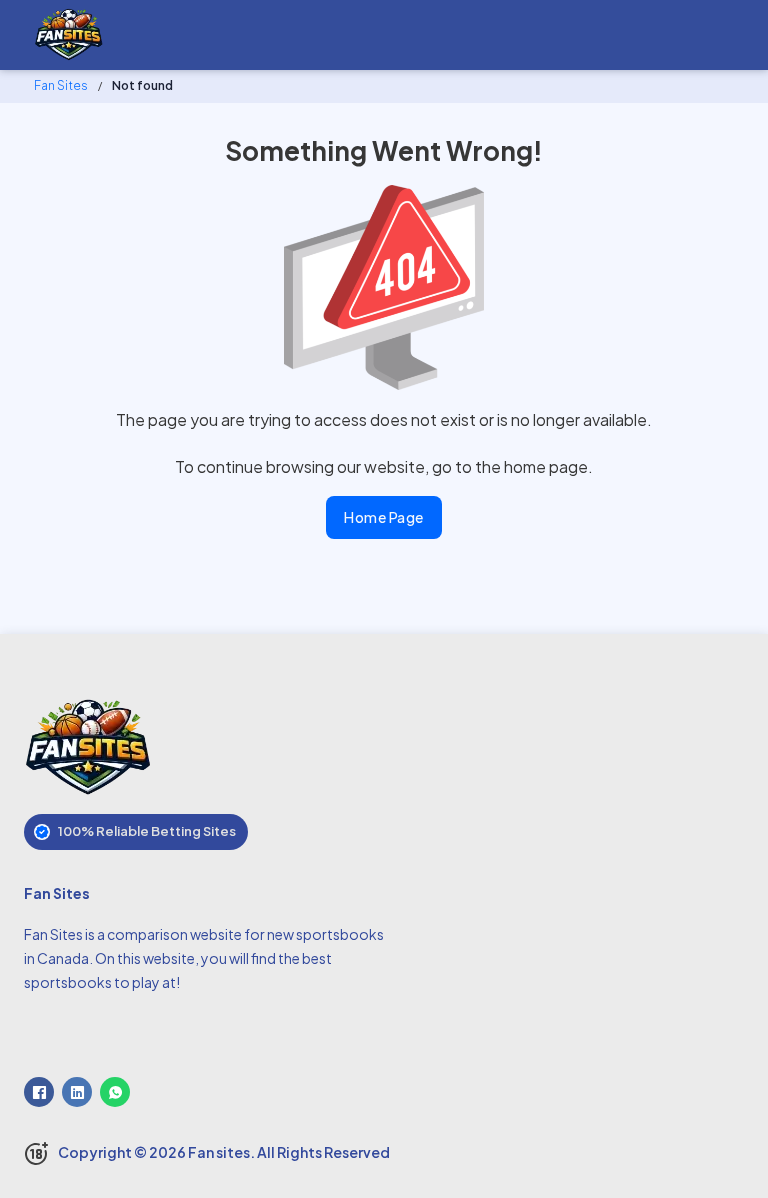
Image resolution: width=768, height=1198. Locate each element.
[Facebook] (39, 1092)
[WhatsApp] (115, 1092)
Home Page (384, 517)
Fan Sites (61, 85)
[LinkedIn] (77, 1092)
